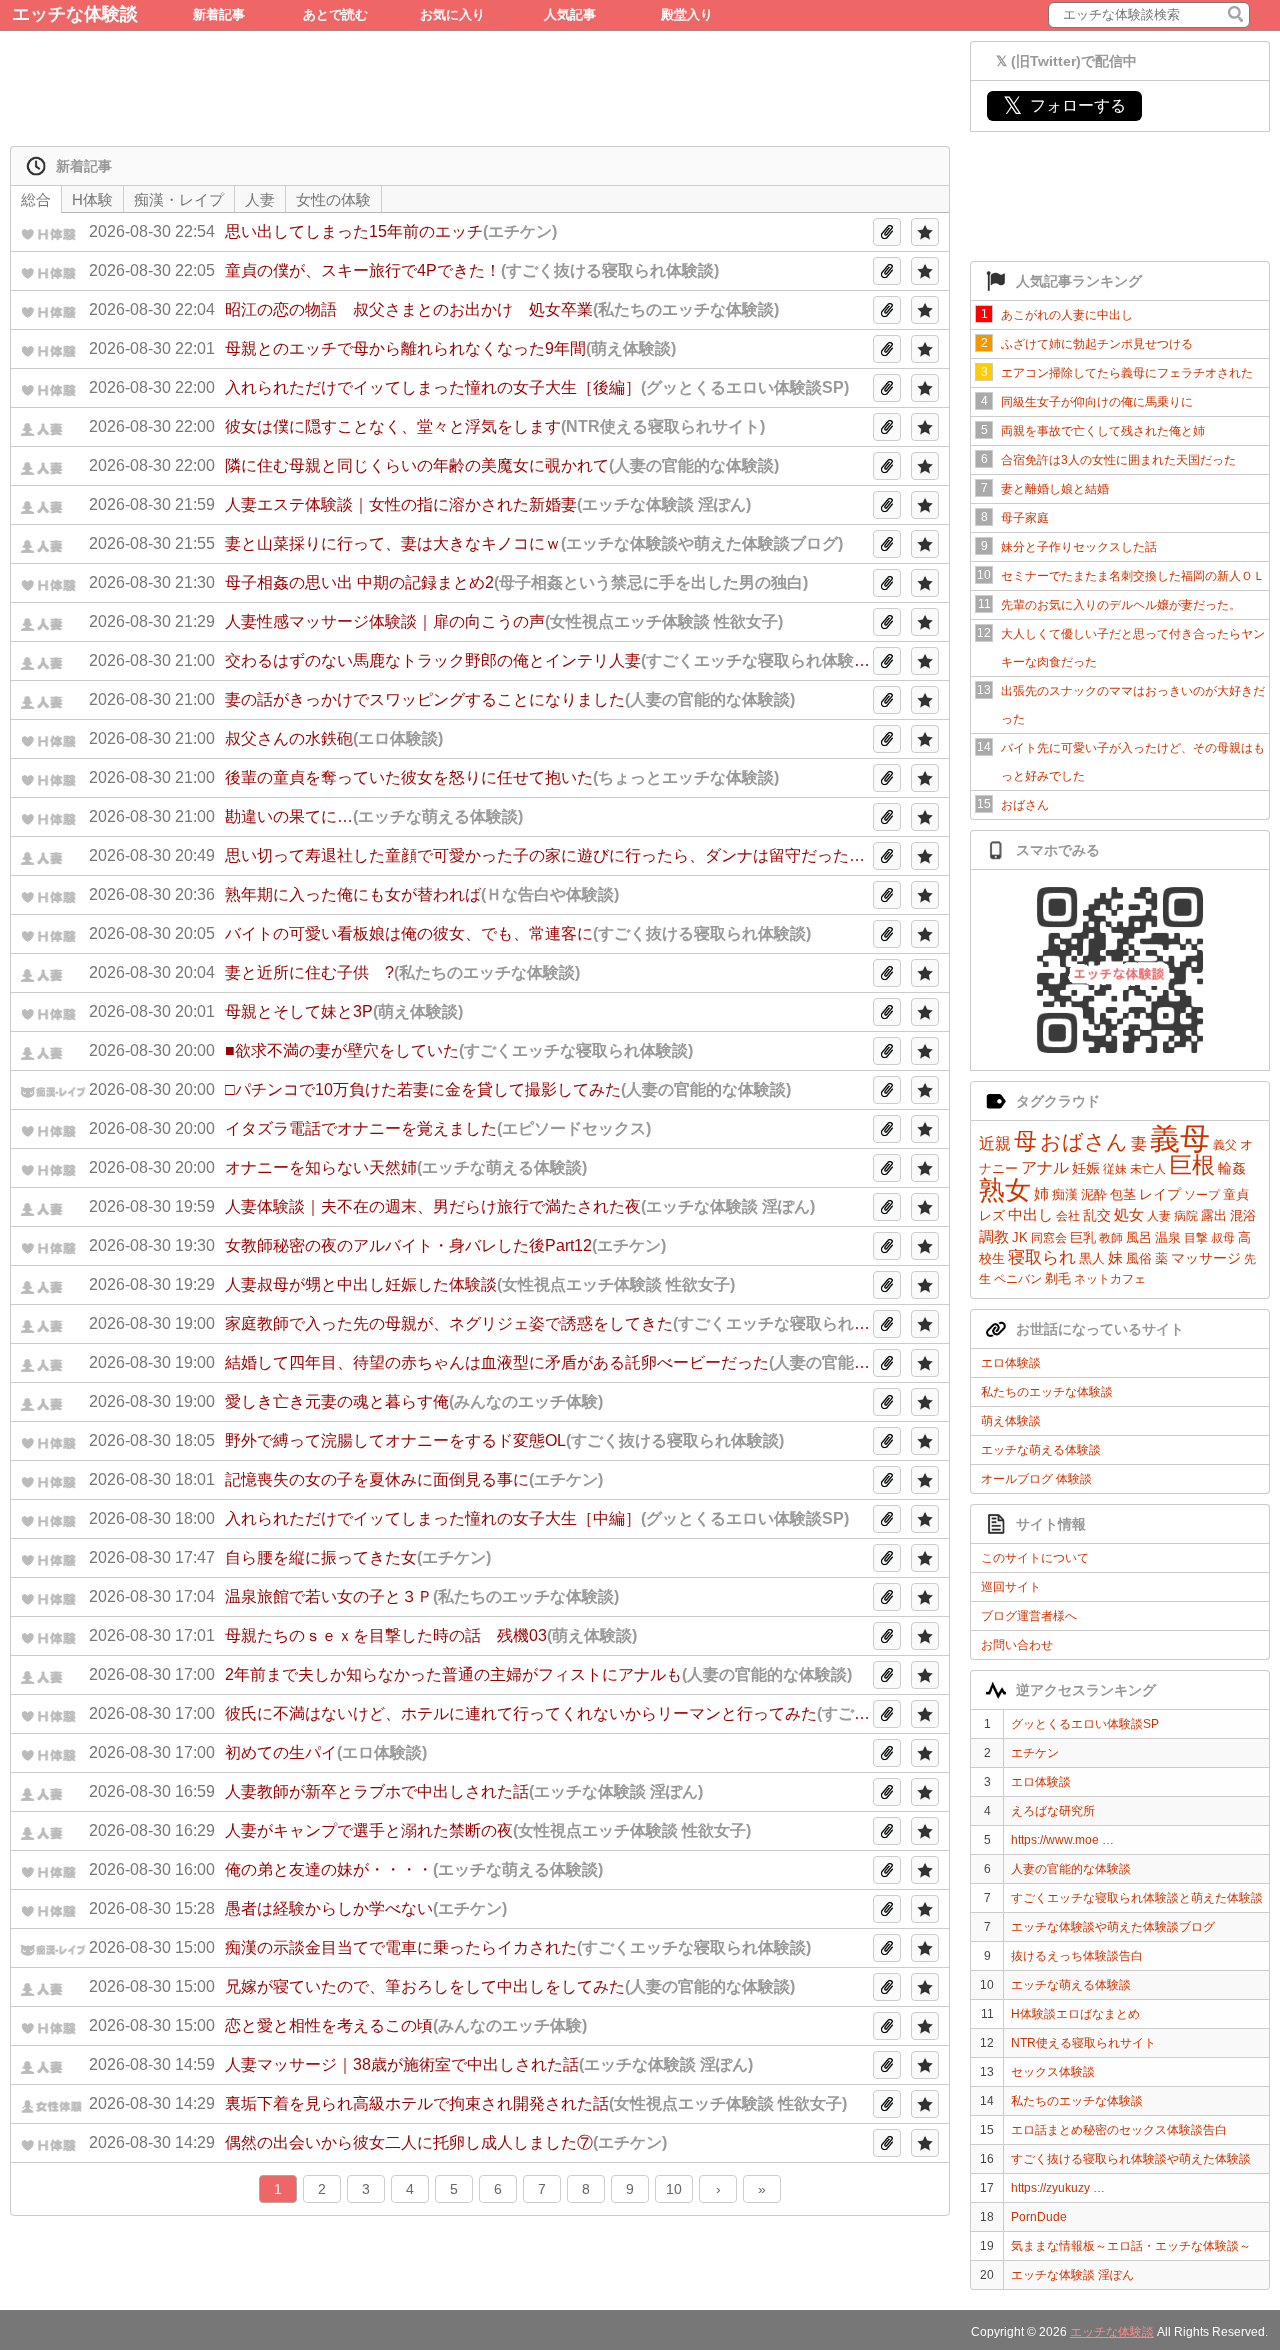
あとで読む (335, 14)
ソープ (1202, 1195)
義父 (1225, 1145)
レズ (992, 1215)
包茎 (1123, 1194)
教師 (1111, 1238)
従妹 (1115, 1169)
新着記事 (219, 14)
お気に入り (452, 14)
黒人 (1092, 1258)
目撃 (1196, 1238)
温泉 (1168, 1237)
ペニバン (1018, 1279)
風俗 (1139, 1258)
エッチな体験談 (75, 14)
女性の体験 (333, 199)
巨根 (1192, 1165)
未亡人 (1148, 1169)
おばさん (1084, 1141)
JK (1020, 1237)
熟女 (1005, 1190)
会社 (1068, 1216)
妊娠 (1086, 1168)
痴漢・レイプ (179, 199)
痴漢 (1065, 1194)
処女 (1129, 1214)
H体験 (92, 199)
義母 (1180, 1138)
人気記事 (570, 14)
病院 (1186, 1216)
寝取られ (1042, 1257)
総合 (36, 199)
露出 (1214, 1215)
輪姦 (1232, 1168)
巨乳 (1083, 1237)
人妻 (1159, 1216)
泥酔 (1094, 1194)
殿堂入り (687, 14)
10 (674, 2189)
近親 (995, 1143)
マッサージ (1206, 1258)
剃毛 (1058, 1278)
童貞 (1236, 1194)
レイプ (1160, 1194)
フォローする (1064, 105)
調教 (994, 1236)
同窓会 (1049, 1238)
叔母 (1223, 1238)
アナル (1045, 1167)
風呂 (1139, 1237)
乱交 (1097, 1215)
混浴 (1243, 1215)
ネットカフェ (1110, 1279)
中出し (1030, 1214)
